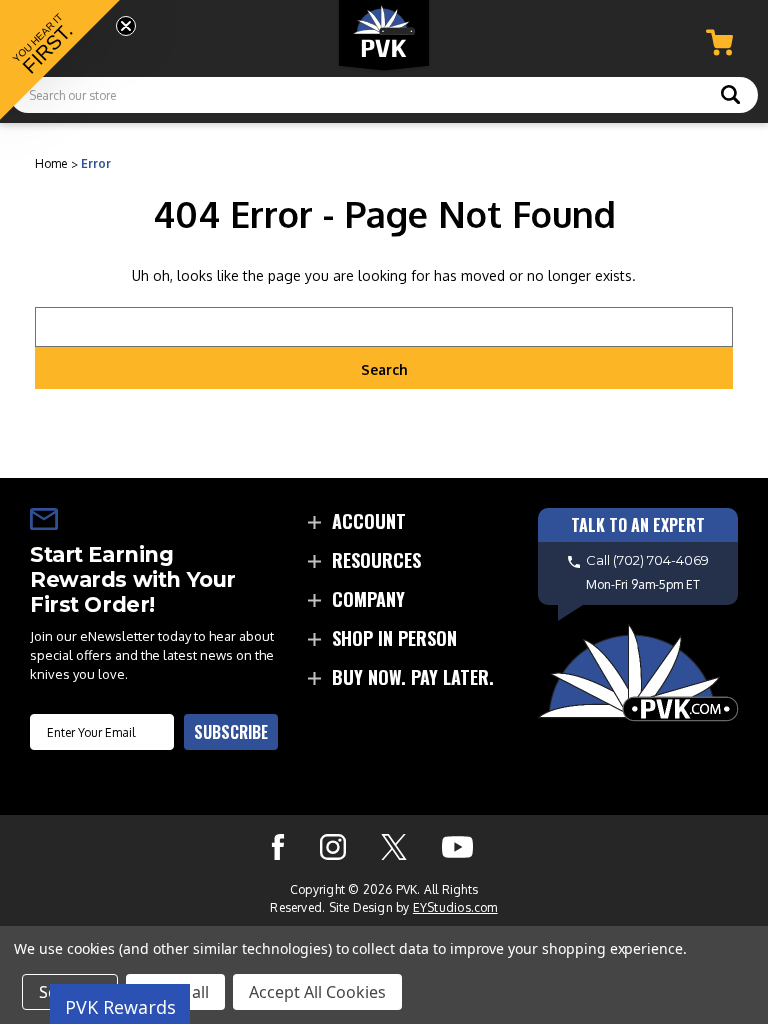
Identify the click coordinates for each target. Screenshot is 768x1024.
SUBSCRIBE (231, 732)
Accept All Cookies (317, 992)
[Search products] (730, 97)
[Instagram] (333, 847)
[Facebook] (278, 847)
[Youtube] (457, 847)
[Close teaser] (126, 26)
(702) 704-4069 (661, 560)
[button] (60, 60)
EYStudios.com (455, 907)
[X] (394, 847)
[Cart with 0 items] (719, 42)
